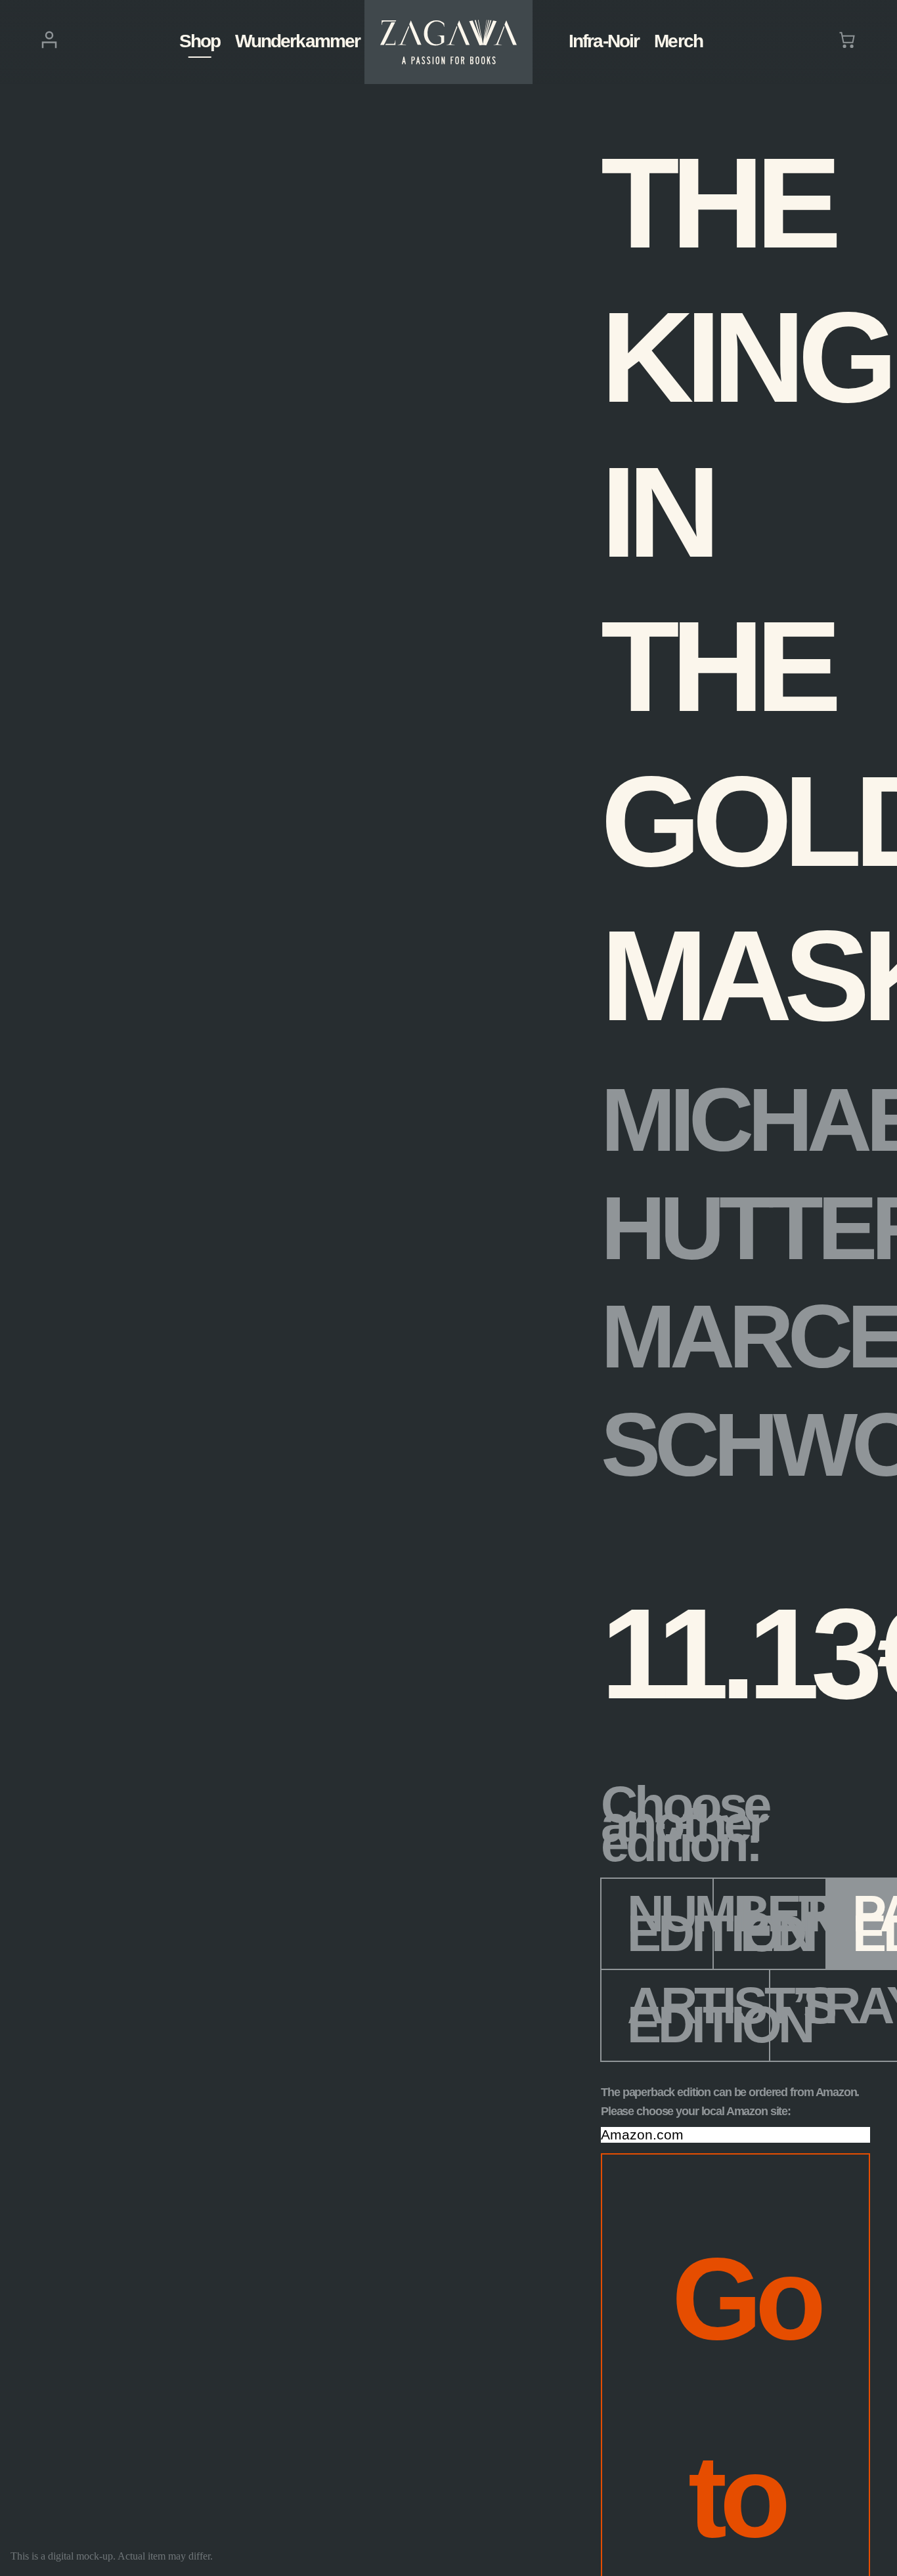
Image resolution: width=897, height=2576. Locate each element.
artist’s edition (699, 2015)
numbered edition (670, 1923)
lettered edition (783, 1923)
